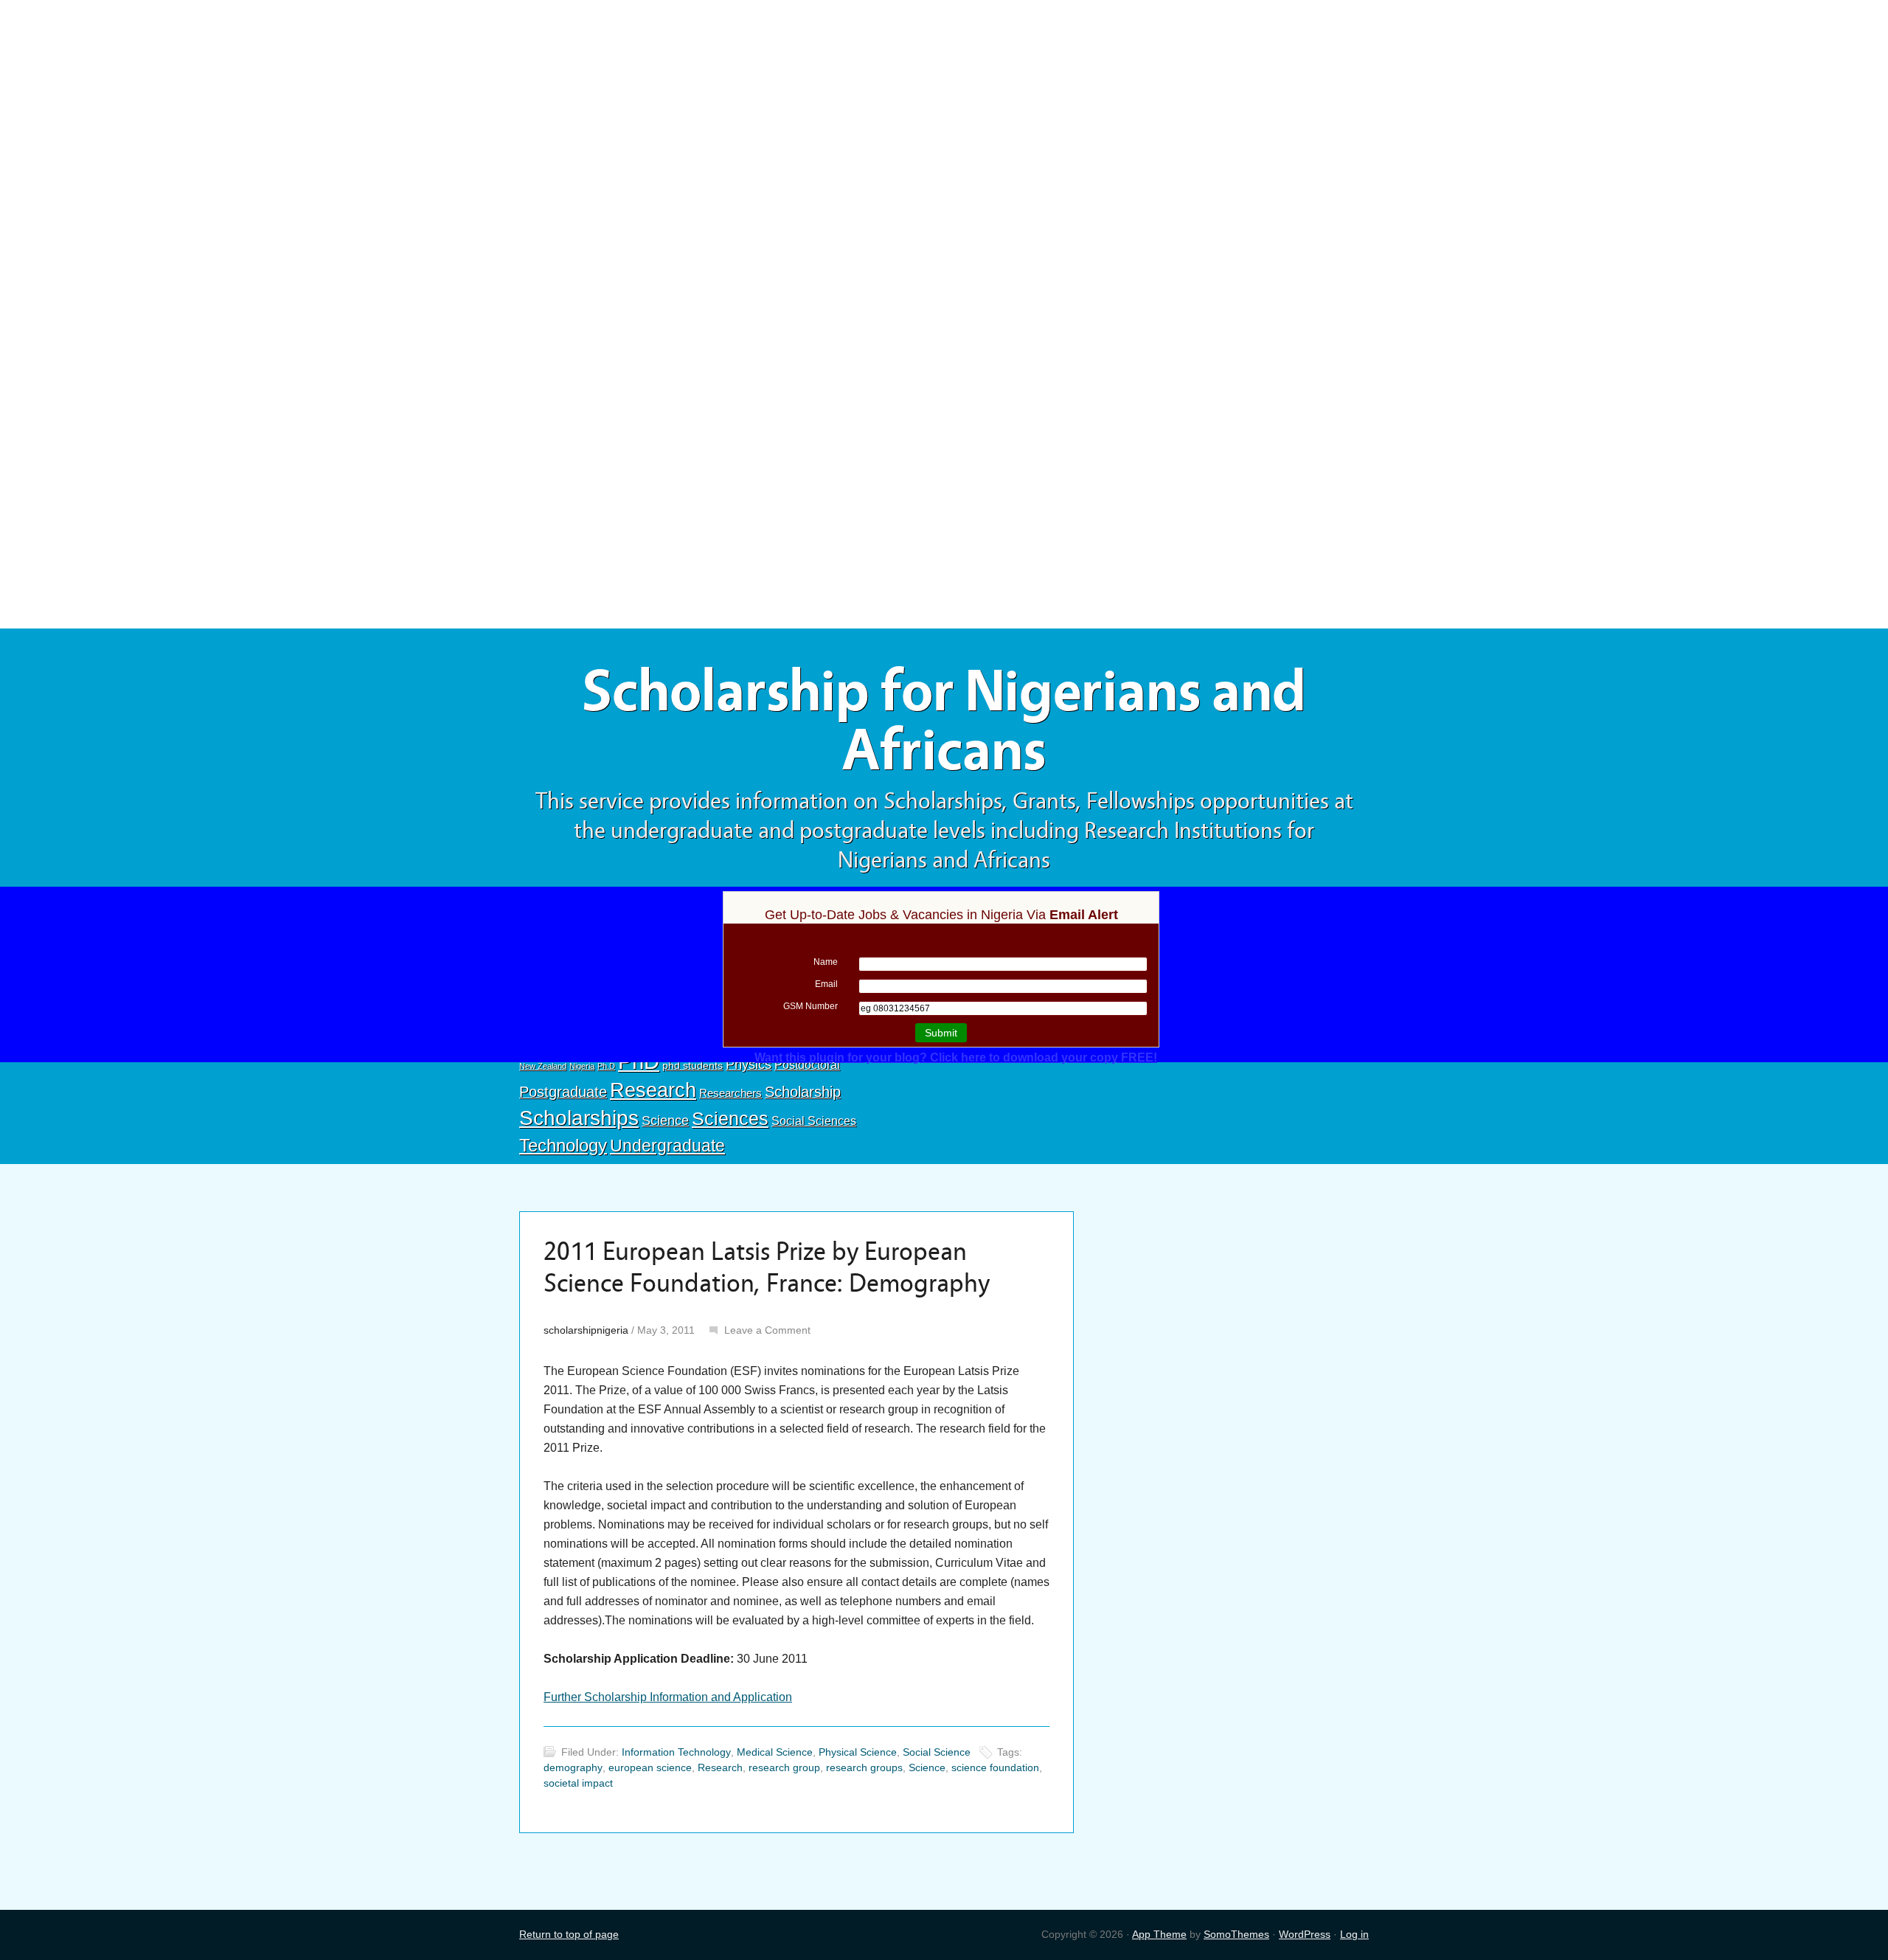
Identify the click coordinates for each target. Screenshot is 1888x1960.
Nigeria (582, 1066)
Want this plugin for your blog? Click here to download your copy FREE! (956, 1057)
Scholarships (579, 1118)
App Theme (1159, 1934)
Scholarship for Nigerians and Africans (944, 721)
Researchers (730, 1093)
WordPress (1305, 1934)
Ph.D (606, 1066)
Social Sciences (814, 1121)
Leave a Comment (767, 1330)
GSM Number (811, 1006)
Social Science (937, 1752)
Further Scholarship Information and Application (668, 1697)
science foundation (995, 1767)
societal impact (578, 1783)
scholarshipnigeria (586, 1330)
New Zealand (543, 1066)
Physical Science (858, 1752)
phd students (693, 1065)
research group (784, 1767)
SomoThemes (1236, 1934)
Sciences (730, 1119)
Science (665, 1121)
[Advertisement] (944, 108)
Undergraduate (667, 1146)
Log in (1354, 1934)
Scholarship (803, 1092)
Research (653, 1090)
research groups (864, 1767)
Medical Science (775, 1752)
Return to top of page (569, 1934)
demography (573, 1767)
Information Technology (676, 1752)
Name (826, 962)
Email (826, 984)
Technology (563, 1145)
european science (650, 1767)
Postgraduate (563, 1092)
